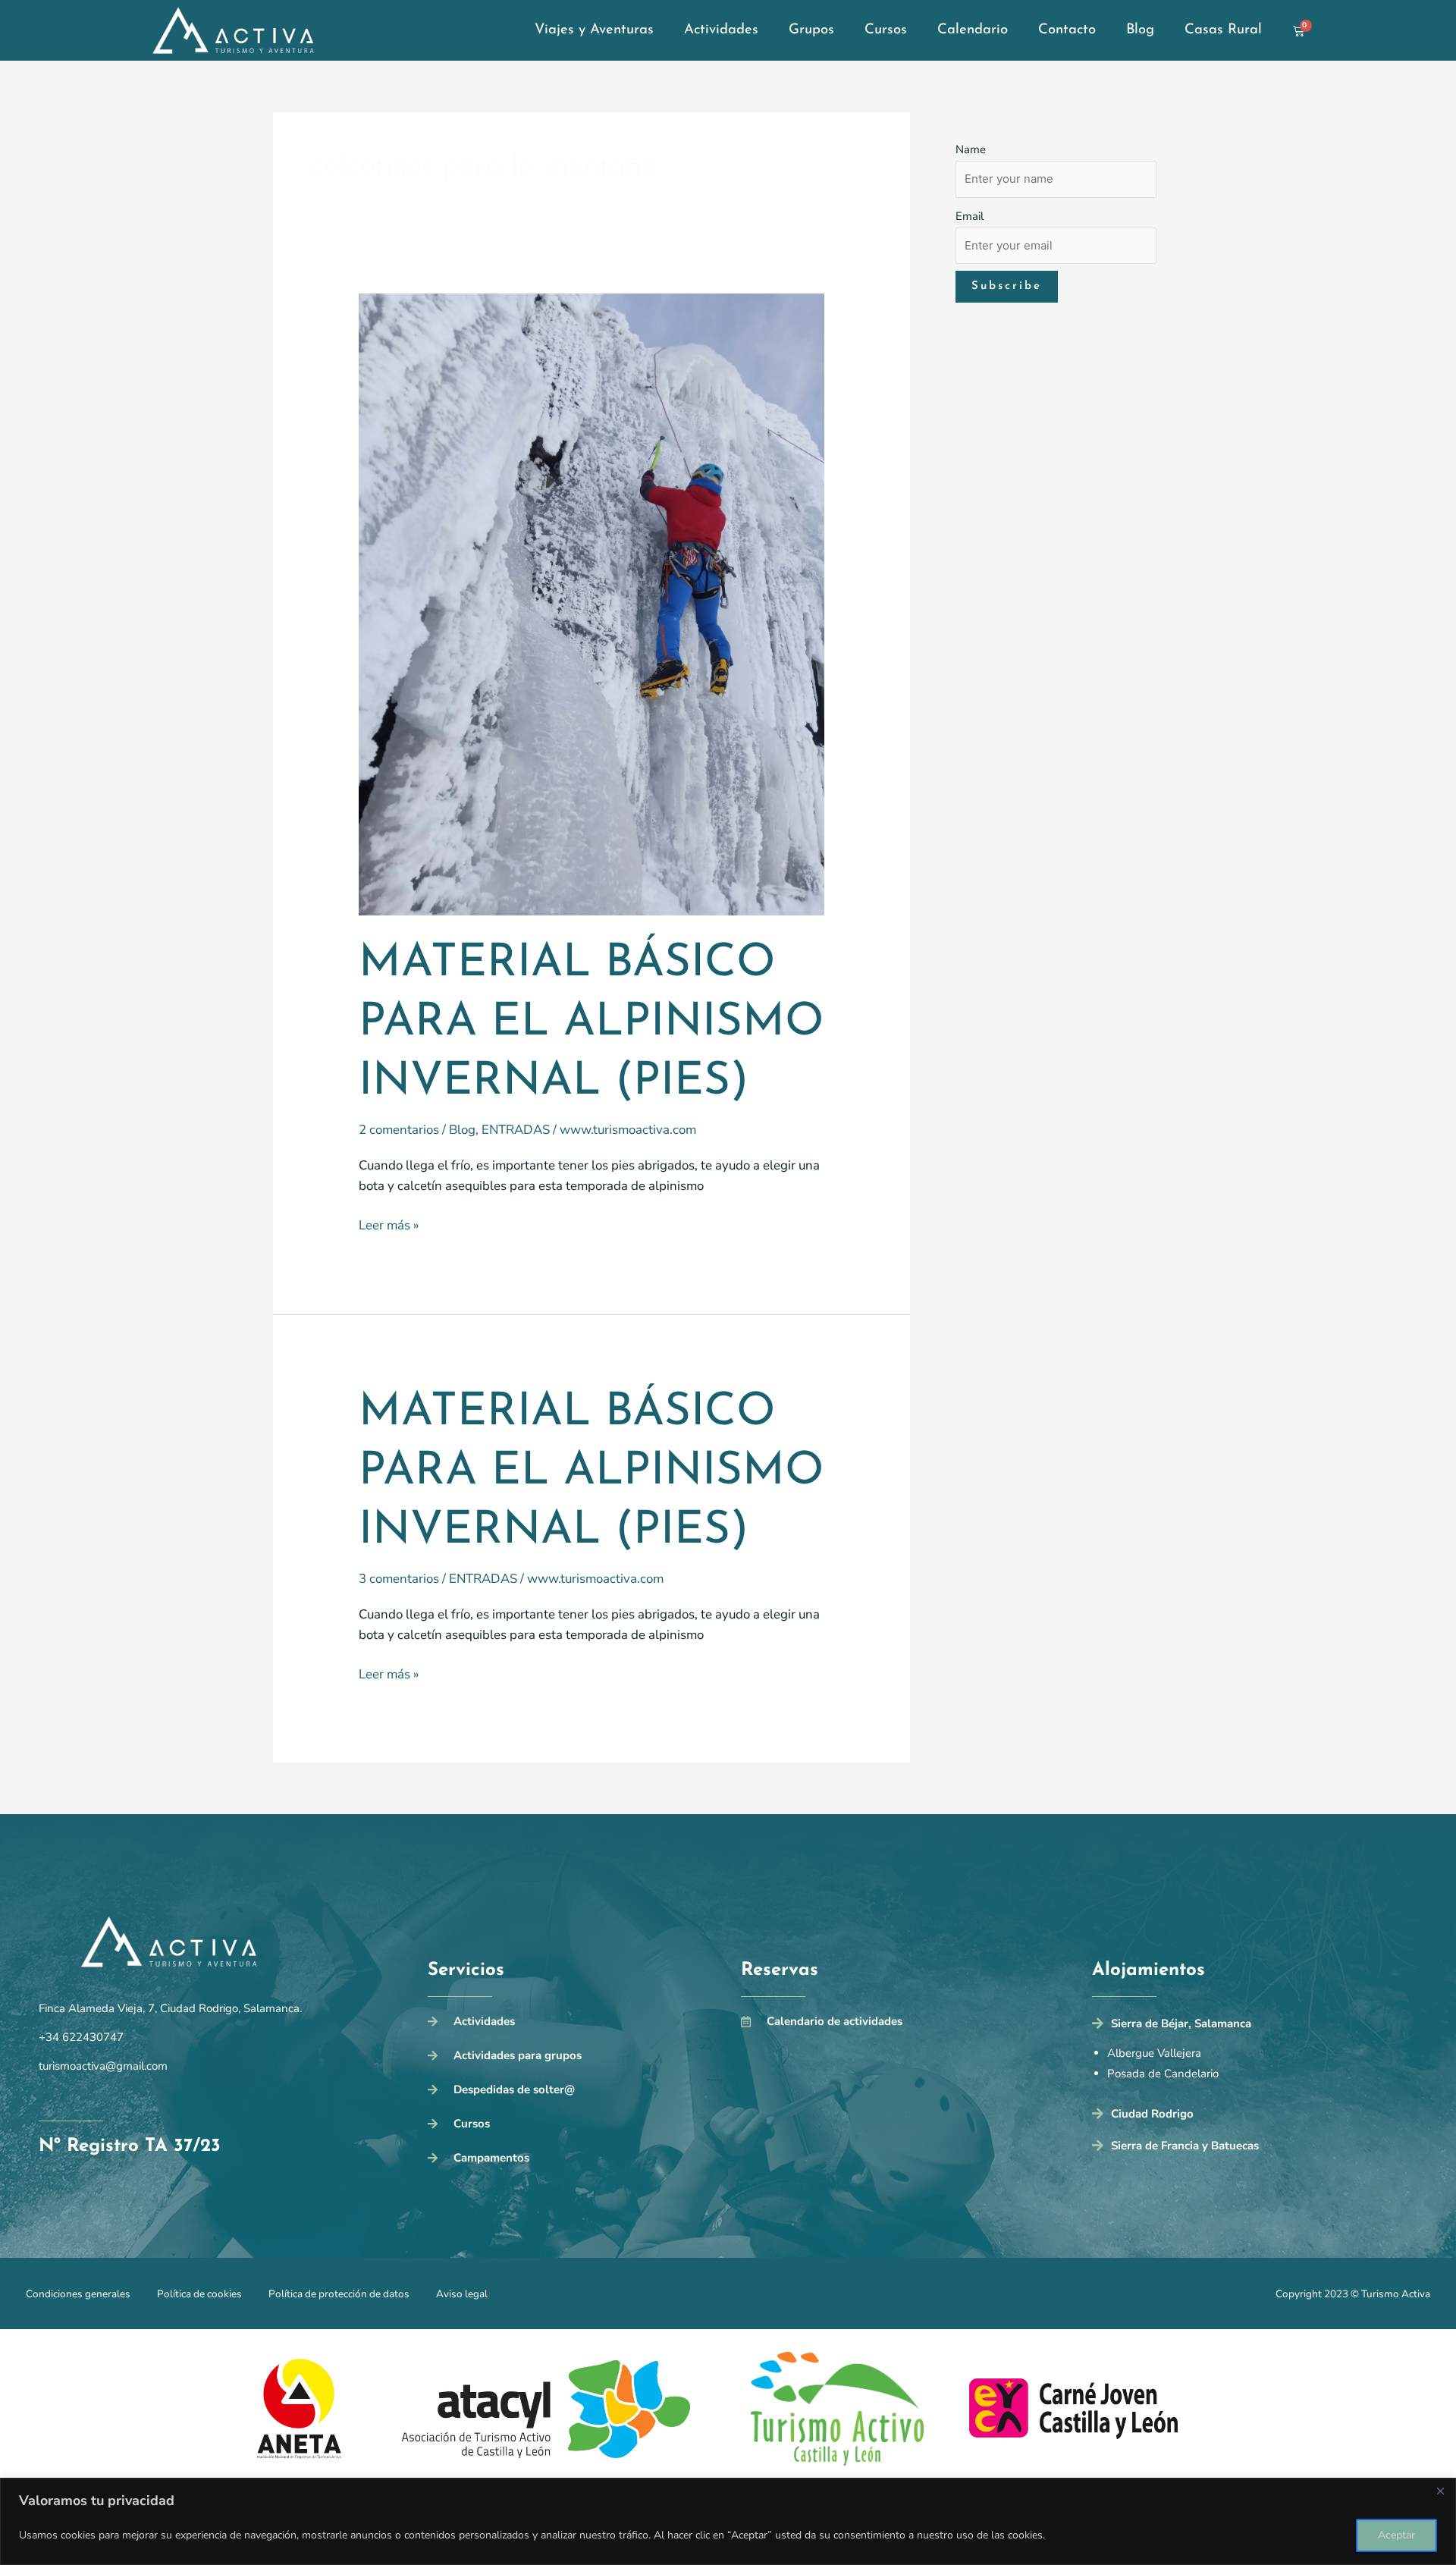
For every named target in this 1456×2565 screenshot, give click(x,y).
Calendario (973, 30)
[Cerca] (1440, 2491)
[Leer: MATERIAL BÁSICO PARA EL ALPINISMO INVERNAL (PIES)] (592, 603)
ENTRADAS (516, 1130)
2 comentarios (399, 1130)
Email (970, 216)
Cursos (886, 30)
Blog (1140, 30)
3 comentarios (399, 1579)
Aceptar (1396, 2535)
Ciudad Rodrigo (1152, 2114)
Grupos (811, 30)
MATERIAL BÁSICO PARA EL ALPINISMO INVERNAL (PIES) (591, 1023)
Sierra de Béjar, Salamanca (1181, 2023)
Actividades (721, 30)
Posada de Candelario (1163, 2074)
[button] (1255, 2027)
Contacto (1067, 30)
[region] (728, 2521)
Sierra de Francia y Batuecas (1185, 2146)
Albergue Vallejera (1154, 2053)
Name (971, 149)
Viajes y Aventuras (594, 30)
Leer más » (389, 1224)
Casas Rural (1223, 30)
